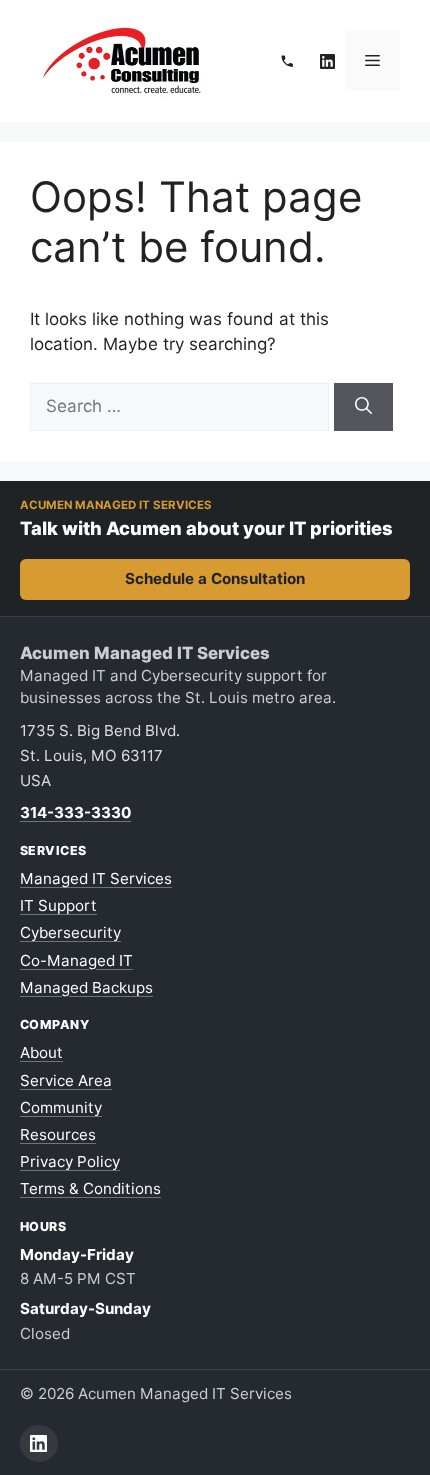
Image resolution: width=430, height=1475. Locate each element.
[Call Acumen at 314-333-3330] (287, 61)
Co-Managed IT (76, 960)
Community (61, 1107)
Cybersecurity (70, 932)
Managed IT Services (96, 878)
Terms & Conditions (90, 1188)
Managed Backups (86, 987)
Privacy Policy (70, 1161)
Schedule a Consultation (215, 578)
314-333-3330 (75, 812)
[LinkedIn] (327, 61)
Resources (58, 1134)
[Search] (363, 407)
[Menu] (372, 61)
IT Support (58, 905)
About (41, 1052)
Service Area (66, 1080)
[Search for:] (182, 406)
